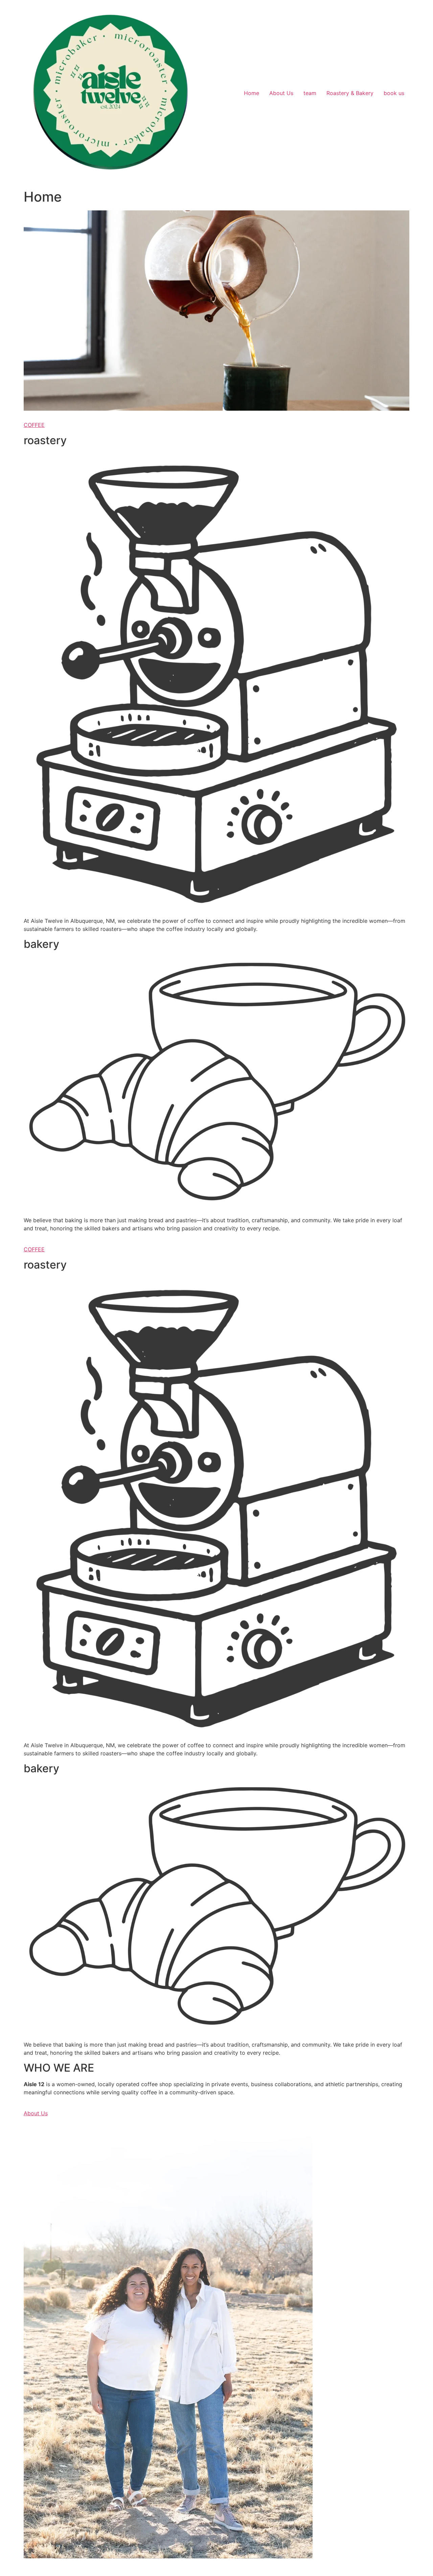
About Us (281, 93)
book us (394, 93)
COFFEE (34, 425)
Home (252, 93)
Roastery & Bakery (350, 93)
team (310, 93)
